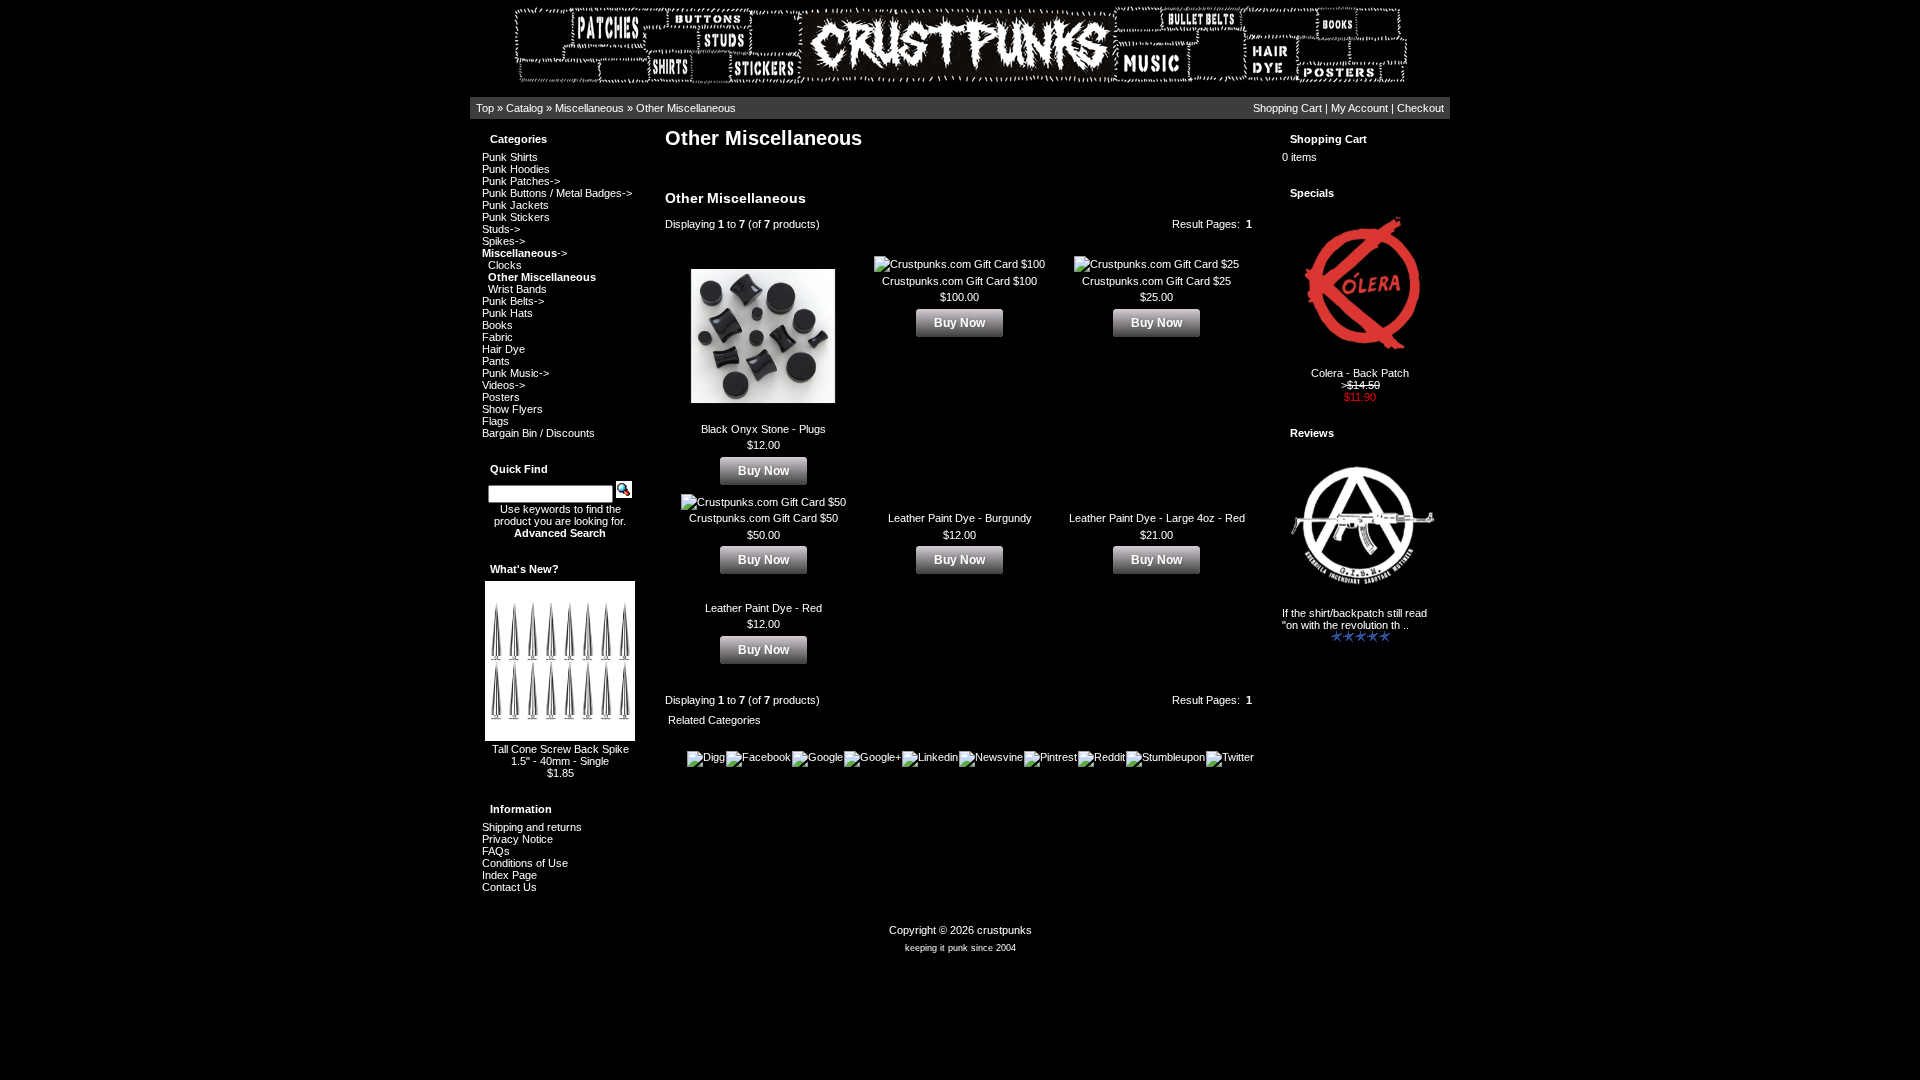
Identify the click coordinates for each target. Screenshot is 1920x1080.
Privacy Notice (517, 839)
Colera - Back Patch (1360, 373)
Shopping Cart (1287, 108)
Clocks (505, 265)
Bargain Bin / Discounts (538, 433)
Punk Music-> (515, 373)
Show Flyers (512, 409)
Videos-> (503, 385)
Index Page (509, 875)
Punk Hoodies (516, 169)
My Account (1359, 108)
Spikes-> (503, 241)
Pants (496, 361)
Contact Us (509, 887)
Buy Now (763, 471)
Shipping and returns (532, 827)
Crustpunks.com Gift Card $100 (959, 281)
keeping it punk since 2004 (960, 948)
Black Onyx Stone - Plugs (763, 429)
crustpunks (1004, 930)
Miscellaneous (589, 108)
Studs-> (501, 229)
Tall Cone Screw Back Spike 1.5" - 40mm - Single (560, 755)
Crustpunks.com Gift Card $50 (763, 518)
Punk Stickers (516, 217)
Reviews (1312, 433)
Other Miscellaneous (686, 108)
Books (497, 325)
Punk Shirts (510, 157)
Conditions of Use (525, 863)
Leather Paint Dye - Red (763, 608)
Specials (1312, 193)
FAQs (496, 851)
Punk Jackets (515, 205)
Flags (495, 421)
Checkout (1420, 108)
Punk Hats (507, 313)
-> (524, 253)
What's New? (524, 569)
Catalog (524, 108)
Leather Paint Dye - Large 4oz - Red (1157, 518)
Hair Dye (503, 349)
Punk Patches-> (521, 181)
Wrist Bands (517, 289)
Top (485, 108)
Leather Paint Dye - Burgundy (960, 518)
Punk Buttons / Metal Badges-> (557, 193)
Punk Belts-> (513, 301)
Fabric (497, 337)
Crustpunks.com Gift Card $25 (1156, 281)
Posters (501, 397)
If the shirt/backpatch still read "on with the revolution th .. (1354, 619)
